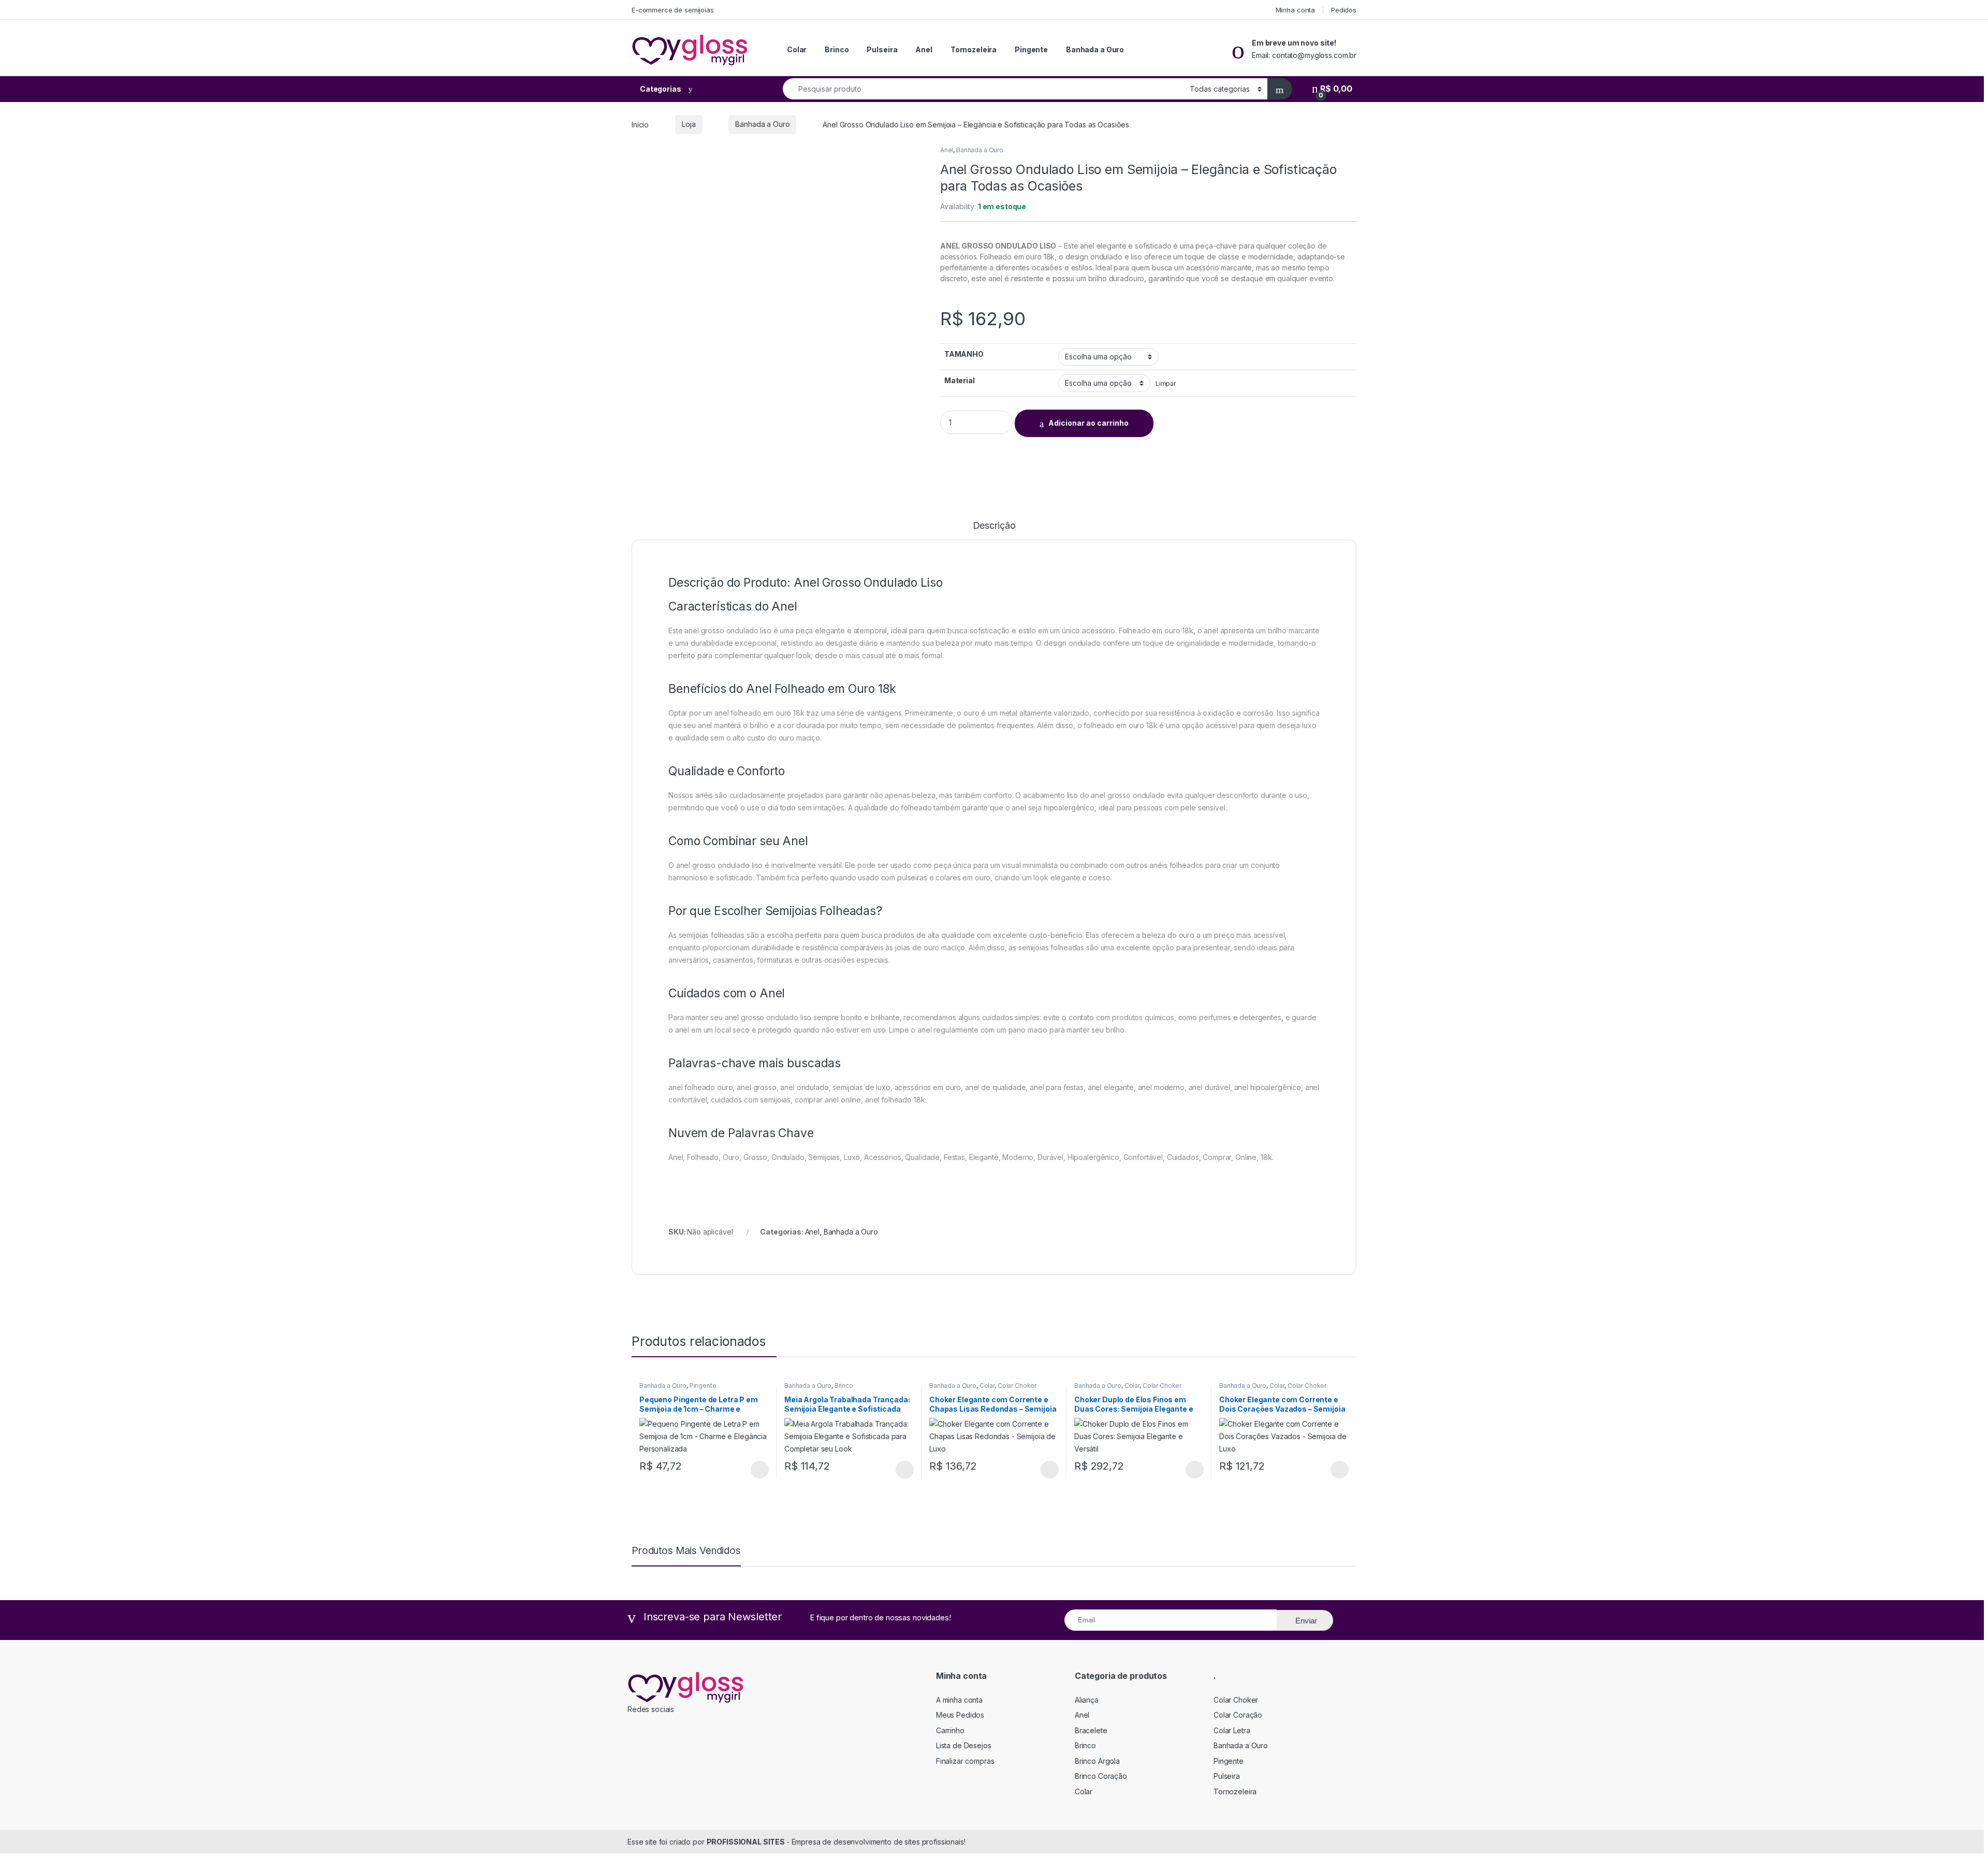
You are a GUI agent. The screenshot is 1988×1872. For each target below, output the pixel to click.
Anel (924, 49)
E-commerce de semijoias (673, 10)
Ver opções (756, 1470)
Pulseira (882, 49)
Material (960, 380)
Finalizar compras (965, 1761)
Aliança (1087, 1700)
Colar (797, 49)
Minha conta (1295, 10)
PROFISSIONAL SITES (747, 1842)
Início (640, 124)
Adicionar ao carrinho (1088, 423)
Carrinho (950, 1730)
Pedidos (1344, 10)
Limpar (1166, 383)
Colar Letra (1232, 1730)
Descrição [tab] (994, 526)
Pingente (1031, 49)
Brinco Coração (1101, 1776)
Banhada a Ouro (1095, 49)
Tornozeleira (974, 49)
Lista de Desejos (964, 1745)
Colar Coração (1238, 1715)
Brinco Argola (1097, 1761)
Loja (689, 124)
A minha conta (959, 1700)
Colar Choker (1017, 1385)
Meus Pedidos (960, 1715)
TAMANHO (964, 354)
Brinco (837, 49)
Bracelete (1091, 1730)
